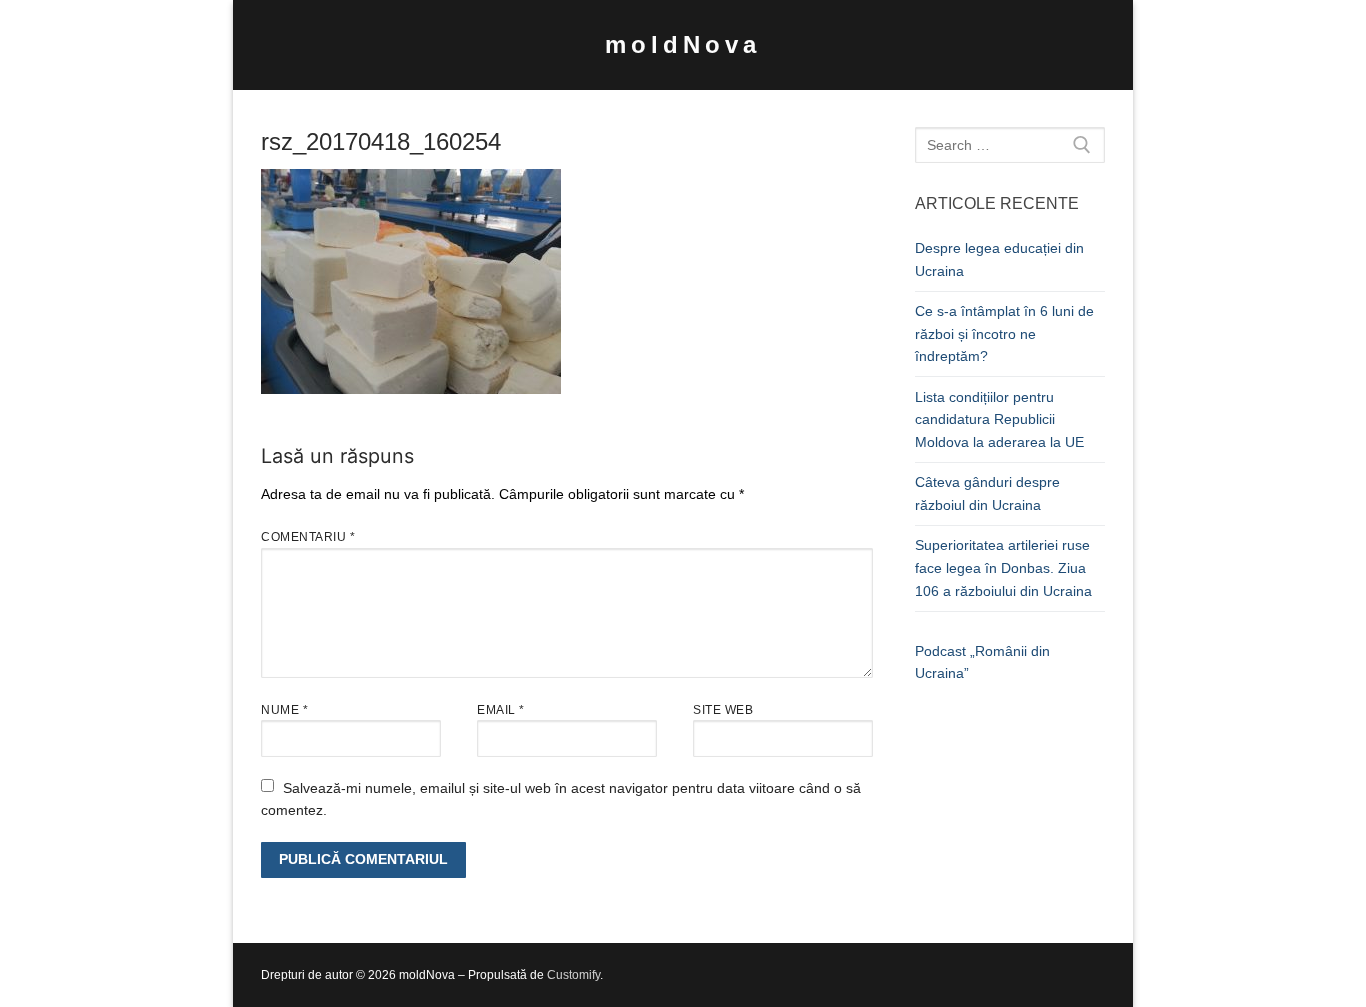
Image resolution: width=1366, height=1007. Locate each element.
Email (501, 710)
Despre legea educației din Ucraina (999, 259)
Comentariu (308, 537)
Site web (723, 710)
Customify (573, 975)
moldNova (683, 44)
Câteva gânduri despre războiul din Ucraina (987, 493)
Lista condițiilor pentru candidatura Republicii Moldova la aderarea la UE (999, 419)
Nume (284, 710)
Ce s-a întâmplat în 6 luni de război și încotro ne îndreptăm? (1004, 333)
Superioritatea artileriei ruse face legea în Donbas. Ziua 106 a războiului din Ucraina (1003, 567)
